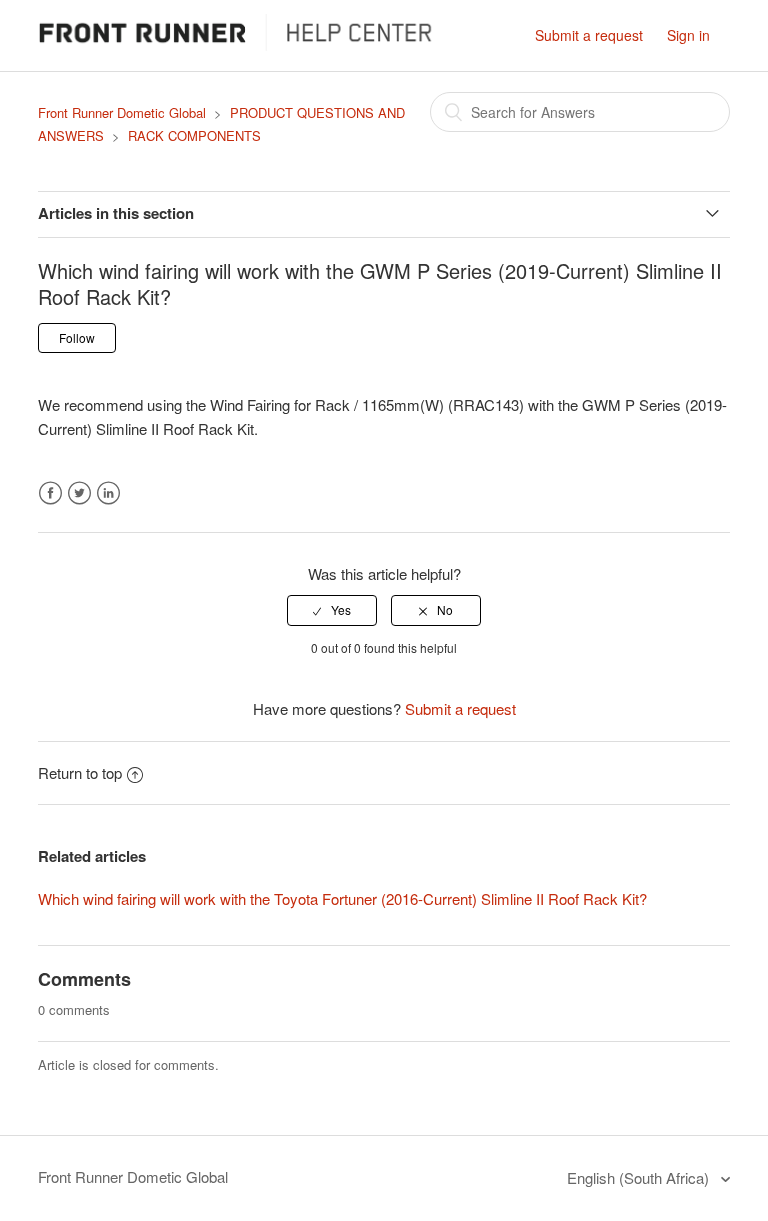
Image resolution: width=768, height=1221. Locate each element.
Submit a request (589, 35)
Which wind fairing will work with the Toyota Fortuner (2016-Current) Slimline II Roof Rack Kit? (342, 898)
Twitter (79, 493)
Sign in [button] (688, 35)
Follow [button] (77, 337)
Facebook (50, 493)
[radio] (332, 610)
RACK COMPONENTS (194, 135)
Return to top (80, 772)
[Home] (243, 44)
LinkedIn (108, 493)
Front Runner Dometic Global (122, 112)
